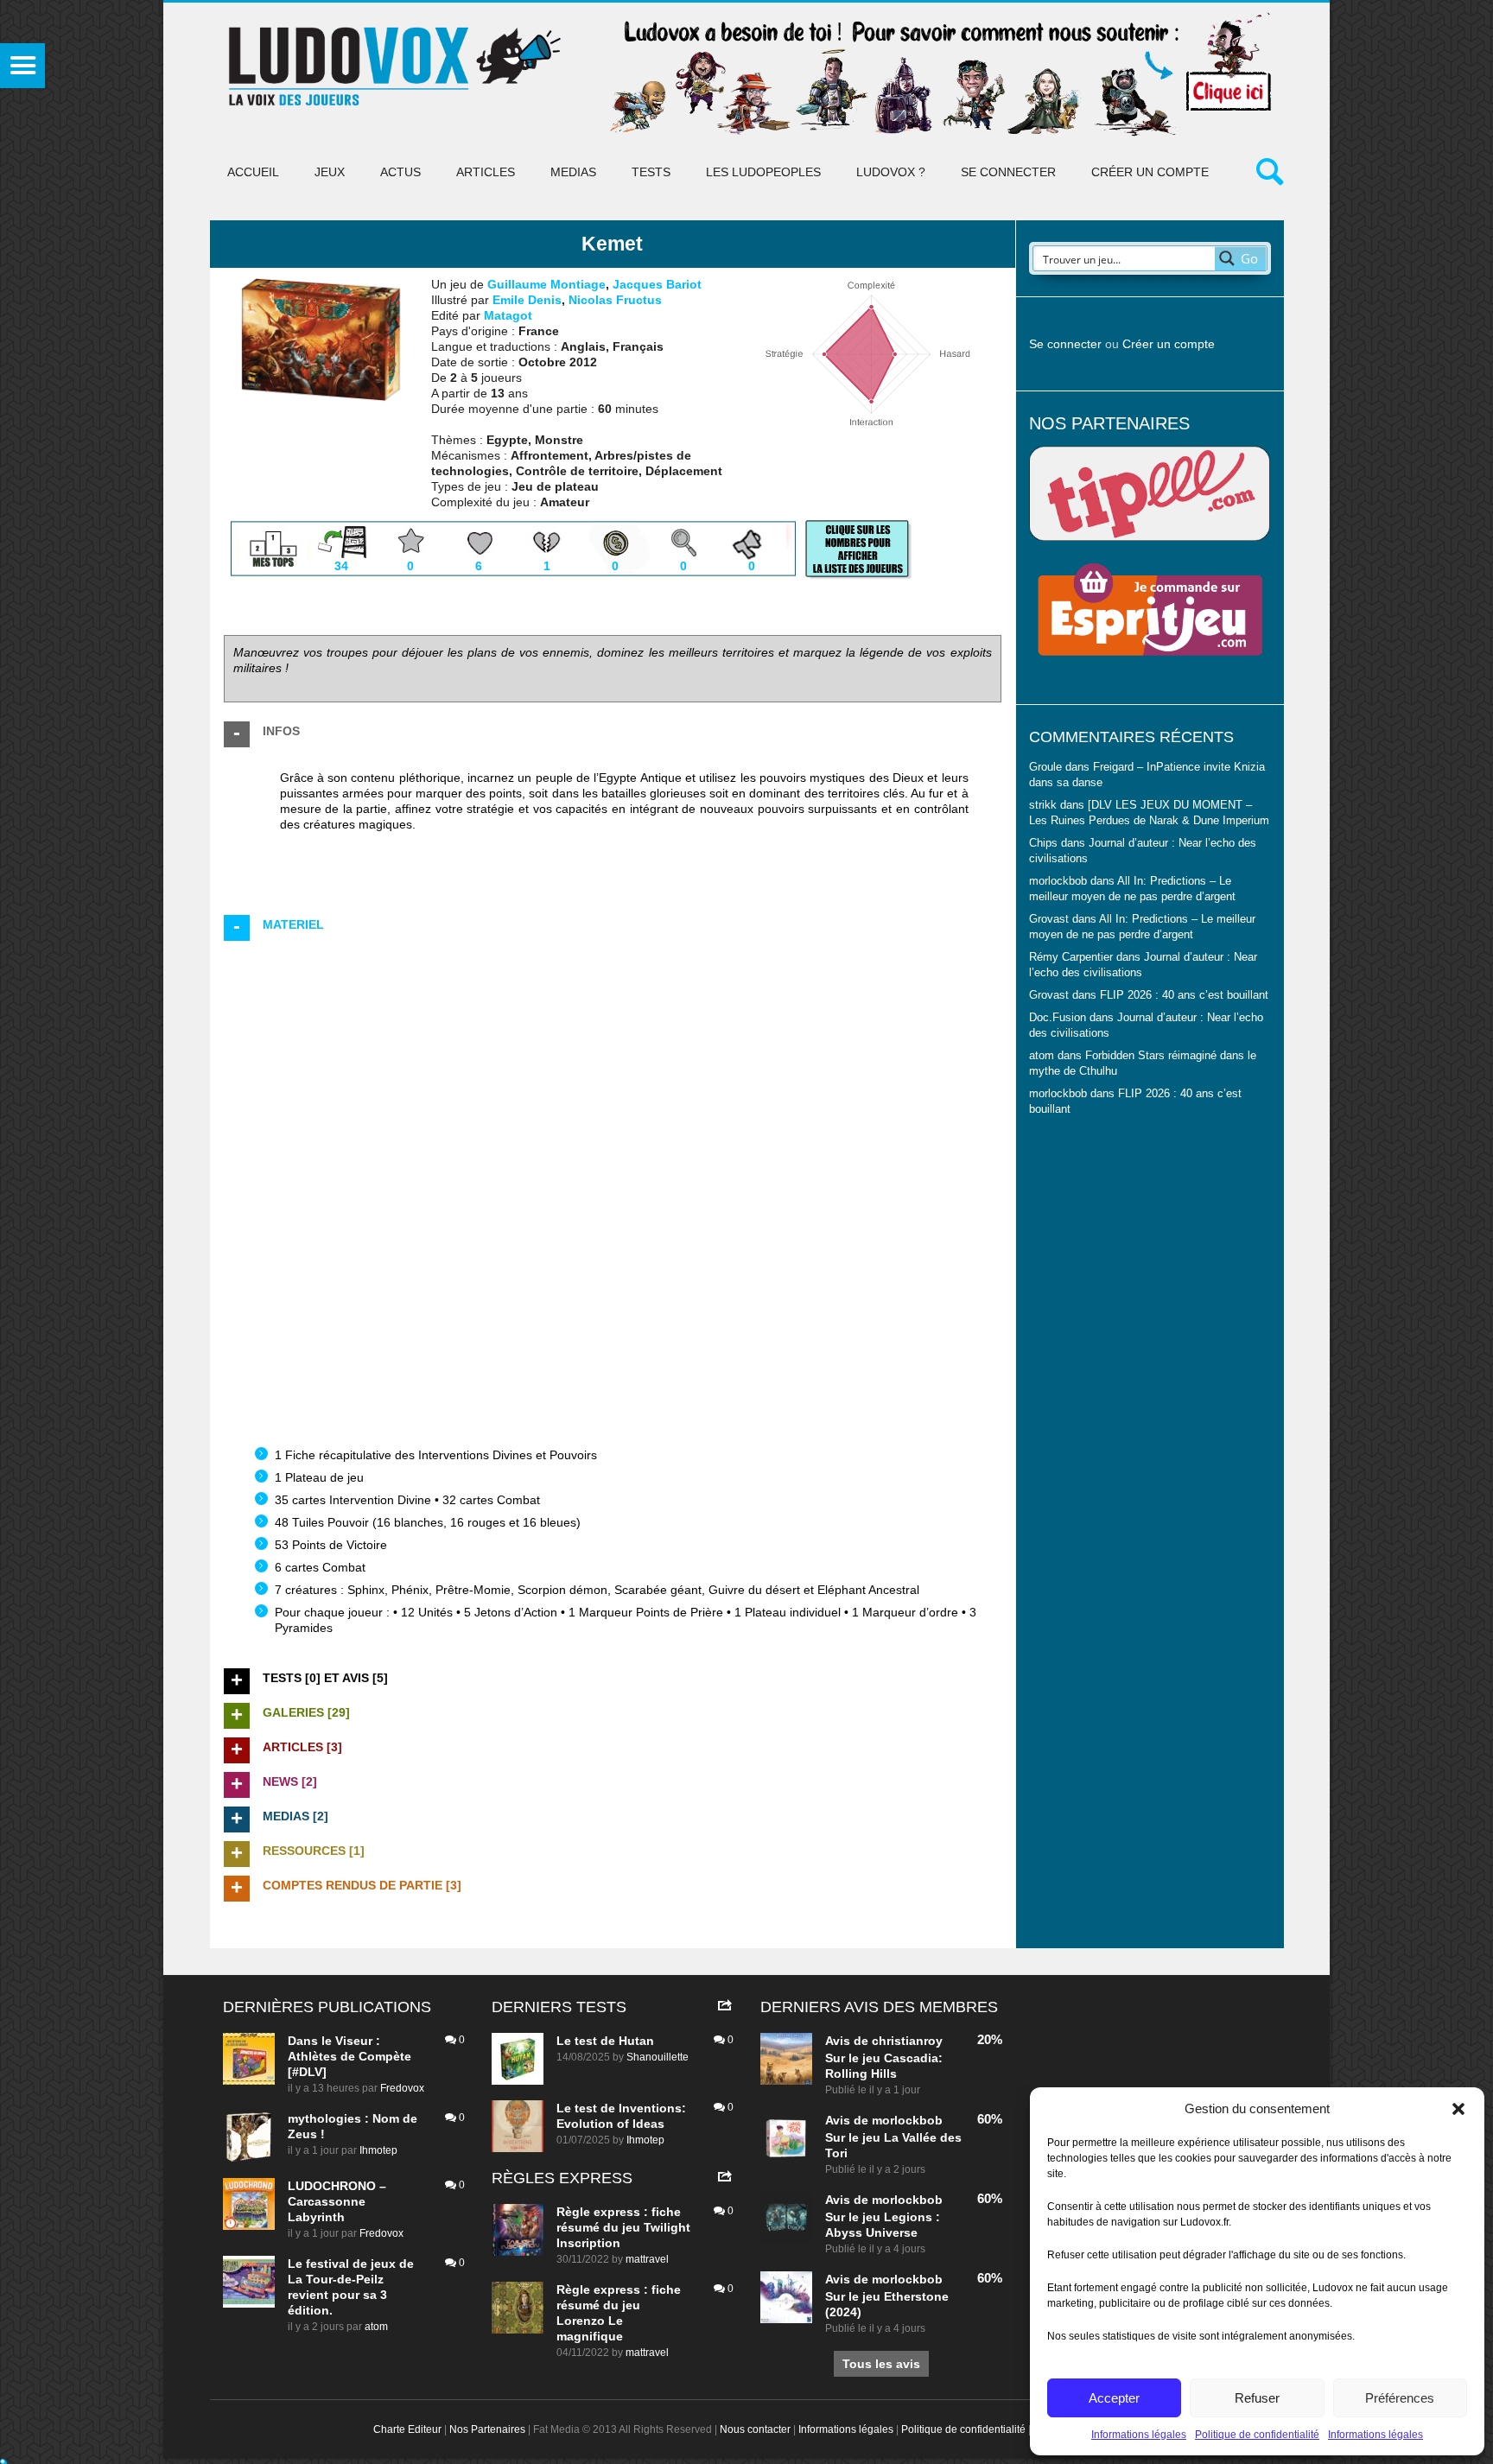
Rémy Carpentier (1071, 957)
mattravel (647, 2259)
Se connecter (1008, 172)
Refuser (1257, 2398)
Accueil (253, 172)
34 (341, 566)
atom (376, 2327)
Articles (486, 172)
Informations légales (1139, 2435)
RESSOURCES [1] (314, 1851)
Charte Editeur (407, 2429)
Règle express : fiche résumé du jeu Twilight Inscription (623, 2227)
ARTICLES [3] (302, 1747)
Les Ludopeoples (763, 172)
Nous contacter (755, 2429)
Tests (651, 172)
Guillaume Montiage (546, 284)
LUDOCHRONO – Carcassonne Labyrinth (337, 2201)
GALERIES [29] (306, 1712)
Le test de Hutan (605, 2041)
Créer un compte (1150, 172)
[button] (1458, 2109)
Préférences (1400, 2398)
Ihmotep (378, 2150)
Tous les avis (881, 2364)
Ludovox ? (891, 172)
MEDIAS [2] (295, 1816)
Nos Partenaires (487, 2429)
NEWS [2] (290, 1781)
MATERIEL (293, 924)
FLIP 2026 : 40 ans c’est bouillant (1184, 995)
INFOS (281, 731)
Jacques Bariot (657, 284)
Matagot (508, 315)
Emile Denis (527, 300)
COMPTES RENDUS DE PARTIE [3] (362, 1885)
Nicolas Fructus (615, 300)
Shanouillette (658, 2057)
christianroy (907, 2041)
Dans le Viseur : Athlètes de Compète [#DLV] (349, 2056)
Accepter (1114, 2398)
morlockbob (907, 2120)
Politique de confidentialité (1257, 2435)
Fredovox (402, 2088)
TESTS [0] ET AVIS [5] (325, 1678)
